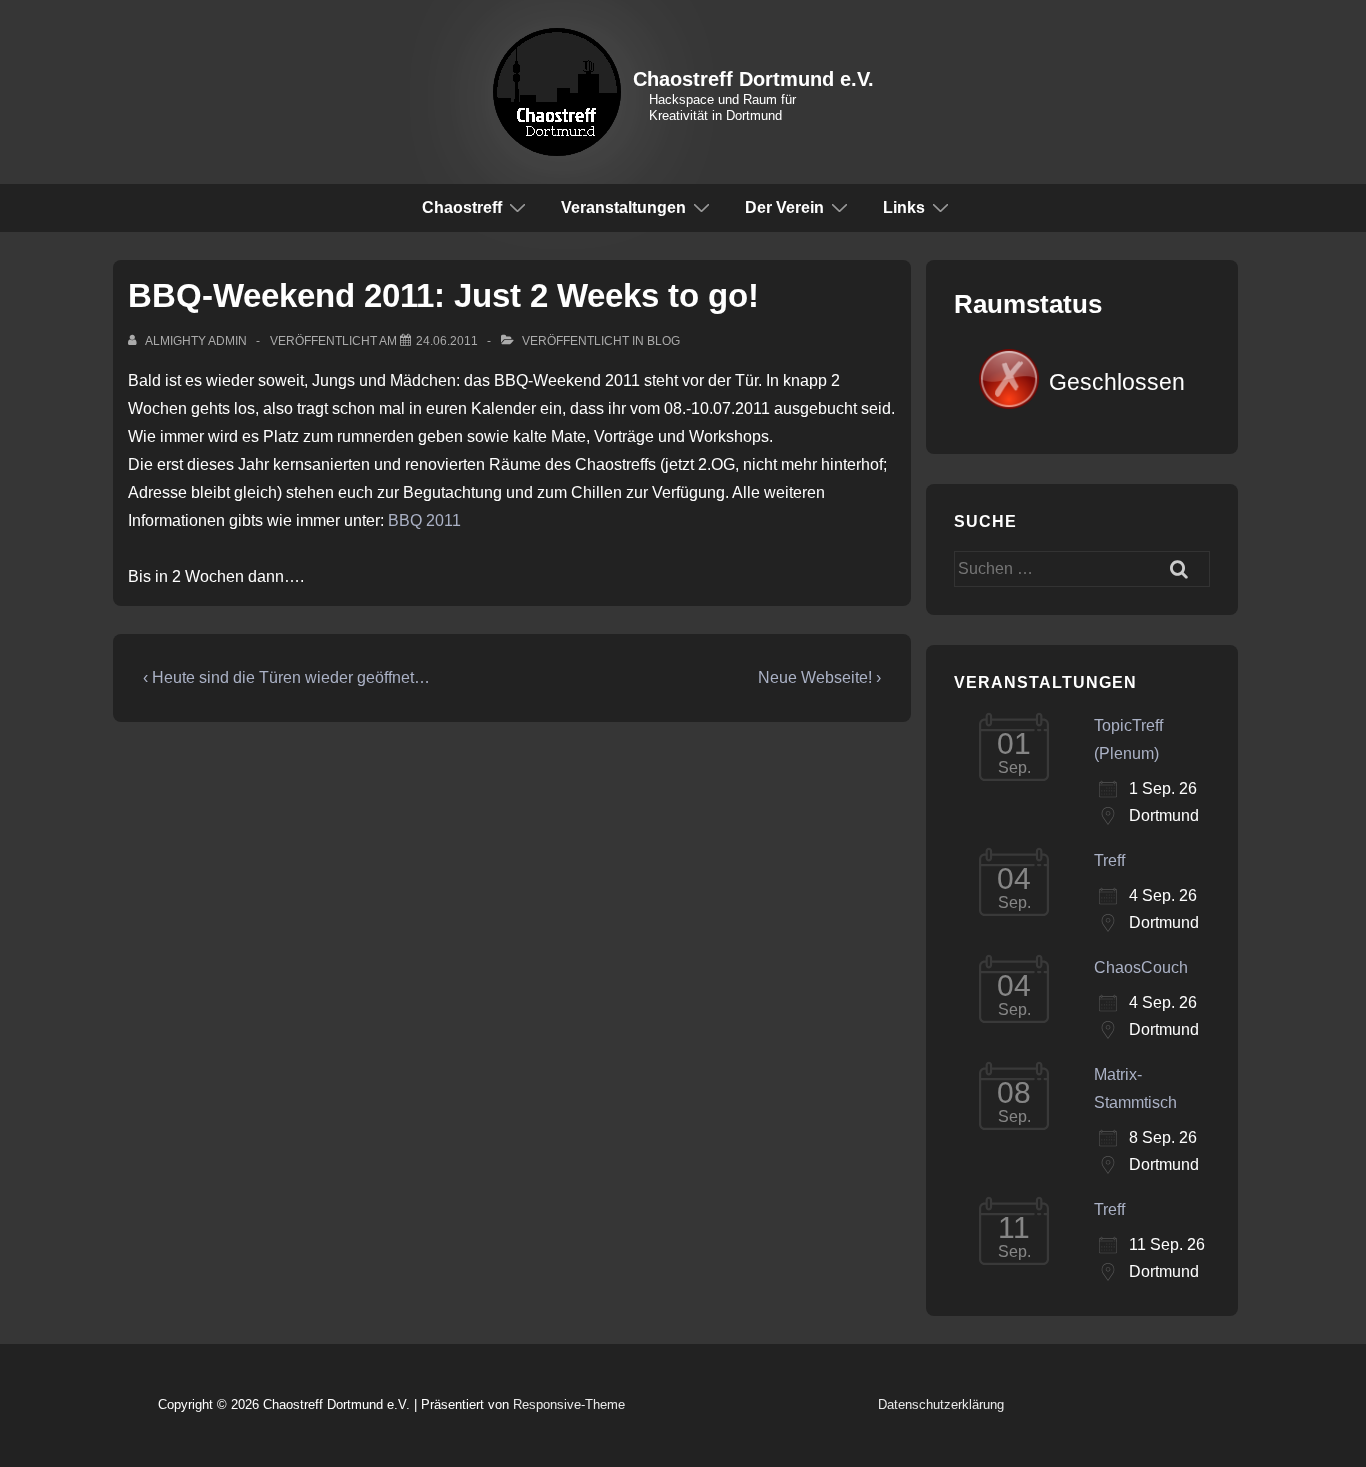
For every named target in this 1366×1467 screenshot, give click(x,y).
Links (904, 207)
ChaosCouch (1141, 967)
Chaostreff (462, 207)
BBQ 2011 (424, 520)
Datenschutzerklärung (941, 1404)
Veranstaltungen (623, 207)
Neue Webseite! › (819, 677)
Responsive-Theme (569, 1404)
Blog (663, 341)
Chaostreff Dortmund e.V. (753, 79)
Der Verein (784, 207)
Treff (1109, 860)
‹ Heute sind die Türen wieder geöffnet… (286, 677)
